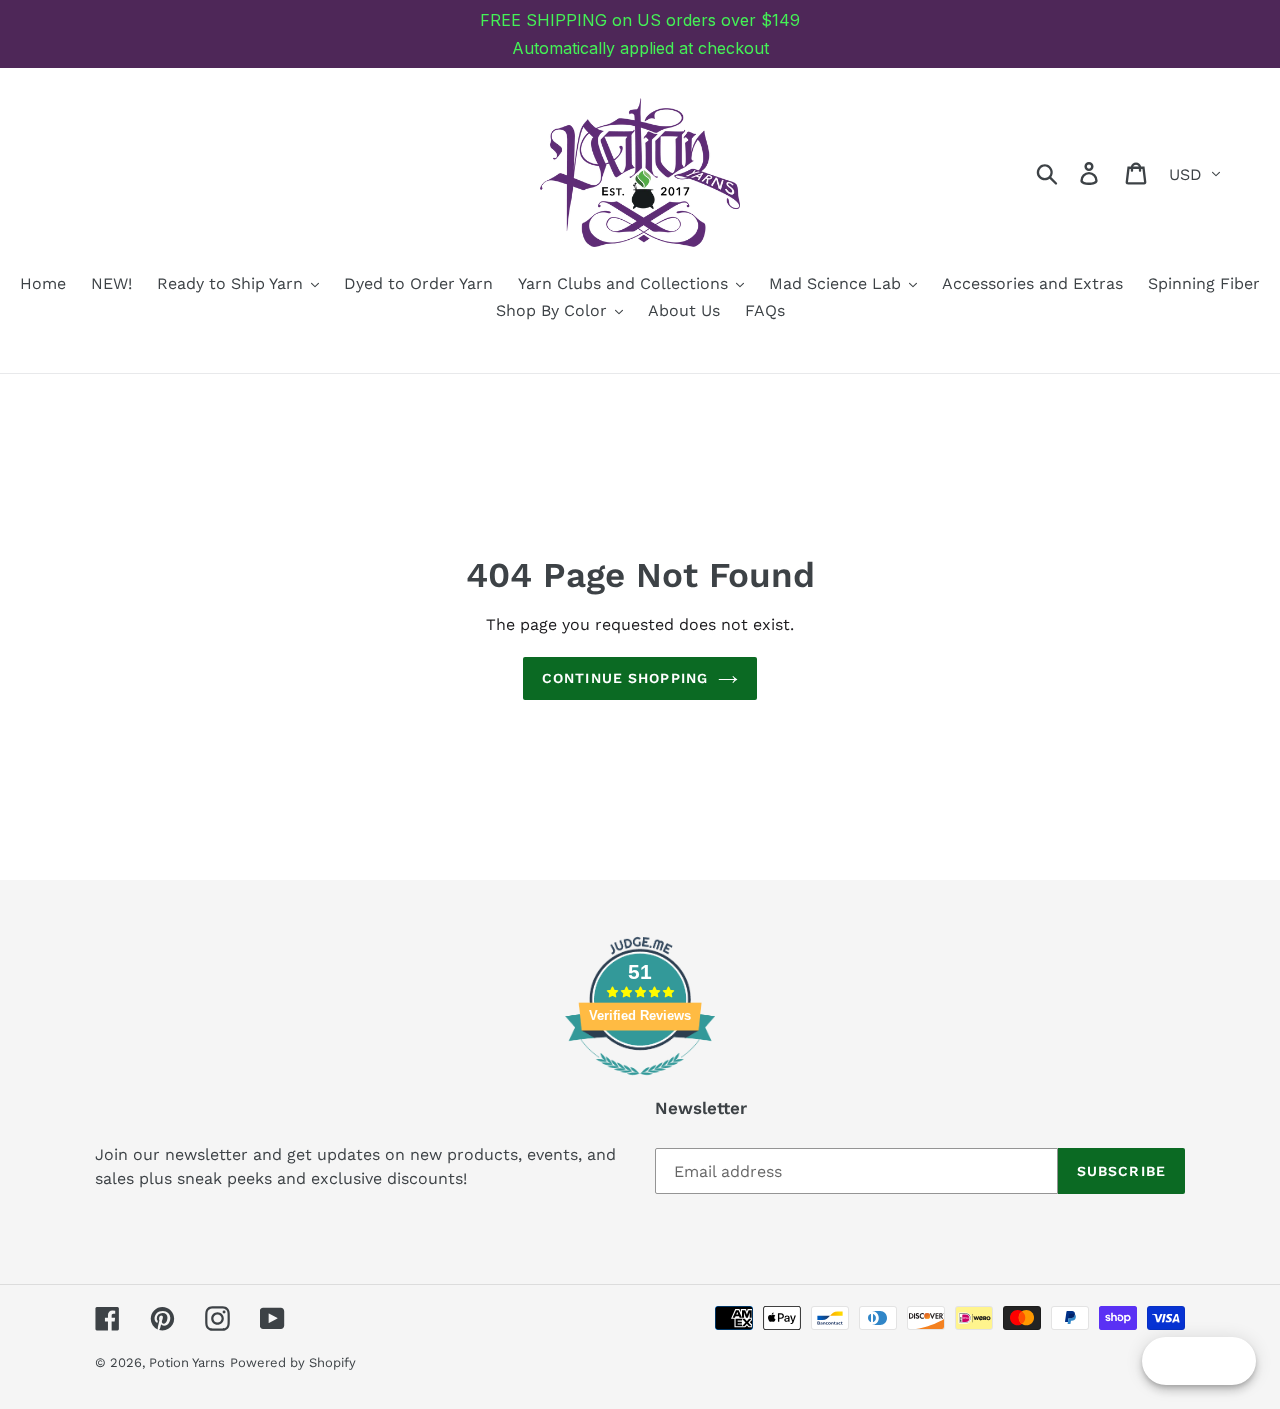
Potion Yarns (187, 1362)
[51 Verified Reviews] (640, 1085)
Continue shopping (625, 678)
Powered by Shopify (293, 1362)
